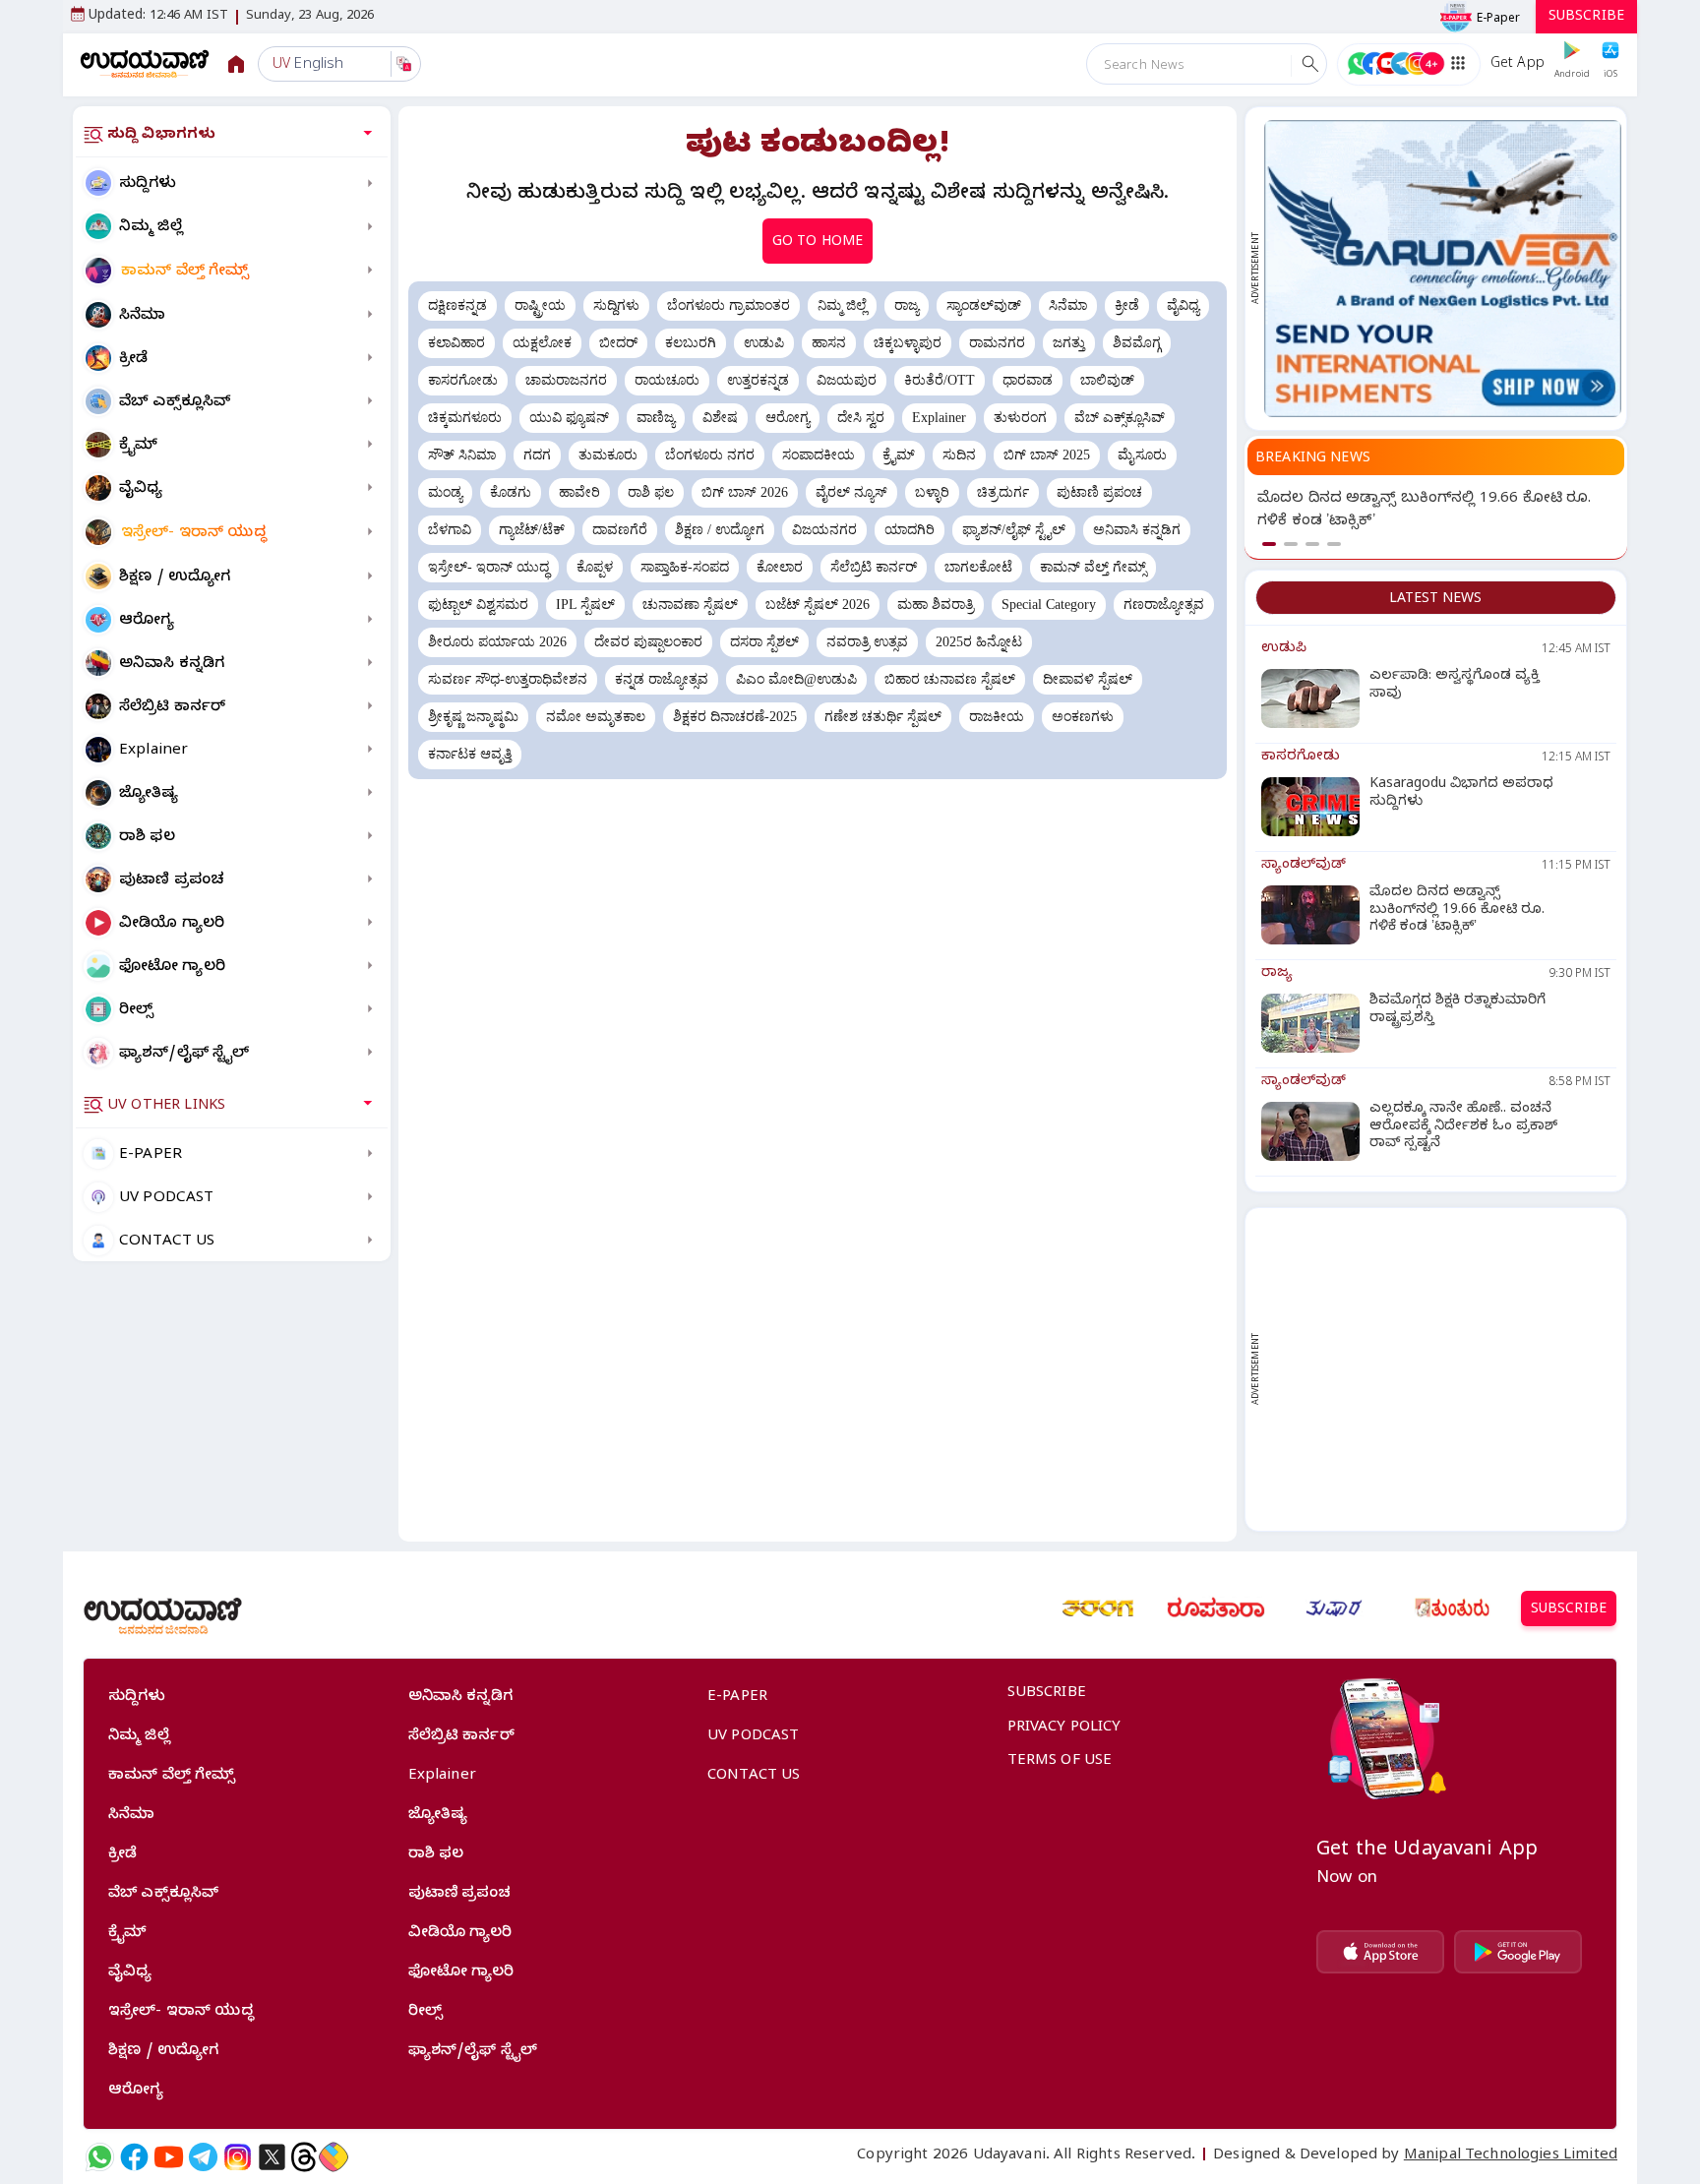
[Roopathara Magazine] (1216, 1608)
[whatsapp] (100, 2157)
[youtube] (169, 2157)
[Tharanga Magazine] (1098, 1608)
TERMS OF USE (1060, 1762)
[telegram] (203, 2157)
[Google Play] (1518, 1952)
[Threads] (304, 2157)
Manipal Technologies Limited (1511, 2156)
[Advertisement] (1443, 1369)
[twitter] (272, 2157)
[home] (145, 63)
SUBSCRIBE (1586, 18)
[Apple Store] (1380, 1952)
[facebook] (134, 2157)
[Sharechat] (334, 2157)
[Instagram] (238, 2157)
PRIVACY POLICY (1064, 1729)
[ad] (1443, 269)
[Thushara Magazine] (1334, 1608)
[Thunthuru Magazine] (1452, 1608)
